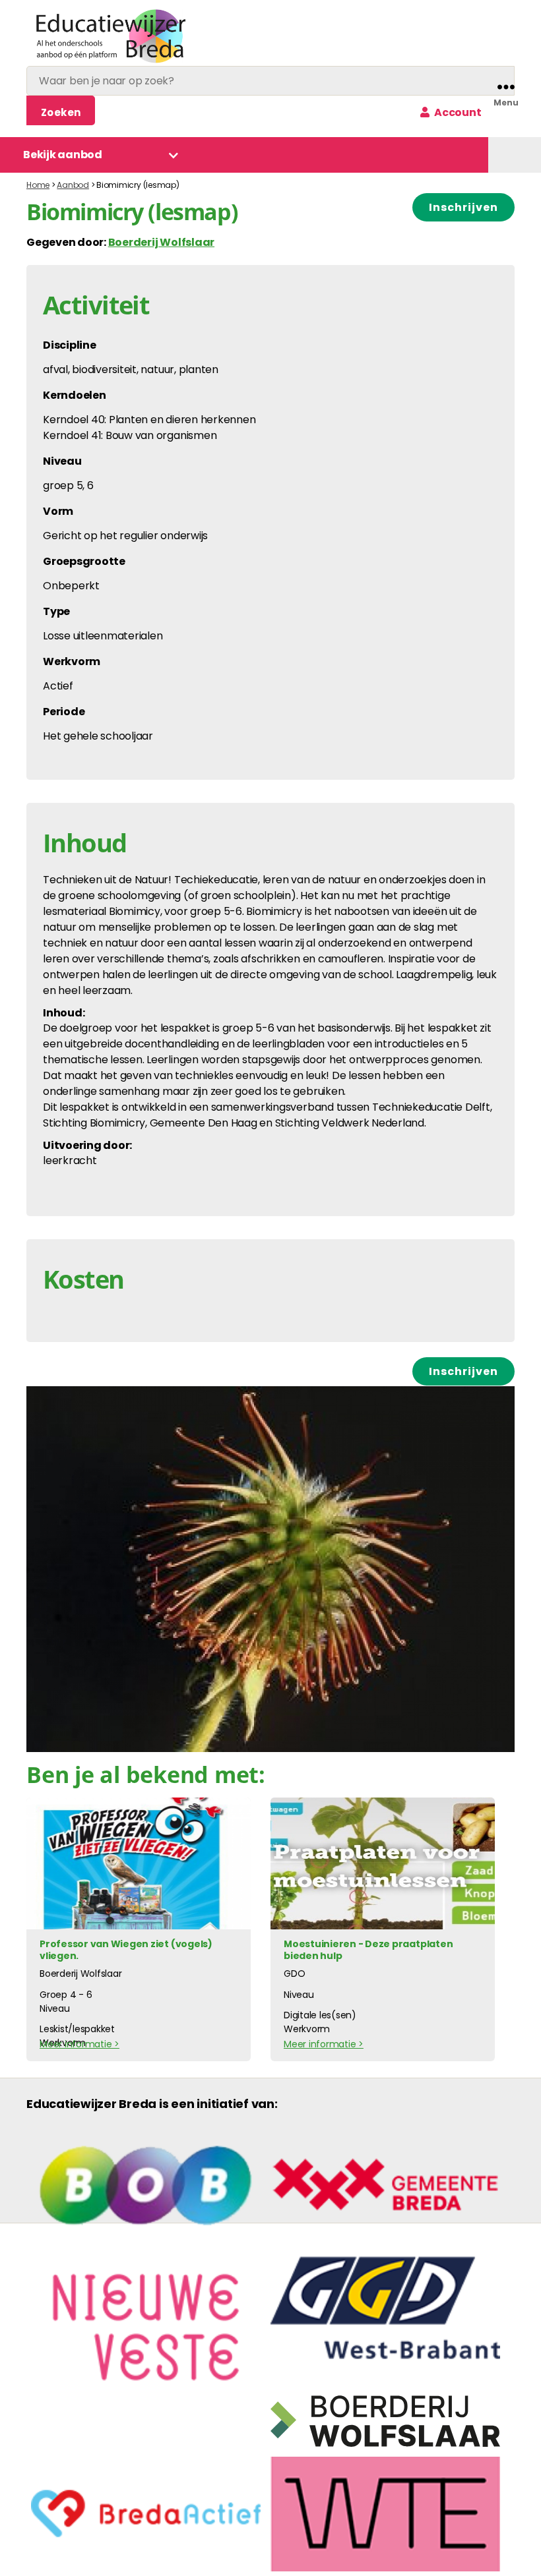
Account (457, 112)
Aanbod (73, 185)
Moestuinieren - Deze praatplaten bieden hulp (368, 1950)
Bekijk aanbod (63, 155)
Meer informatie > (80, 2044)
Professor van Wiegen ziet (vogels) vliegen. (126, 1950)
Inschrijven (463, 207)
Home (38, 185)
